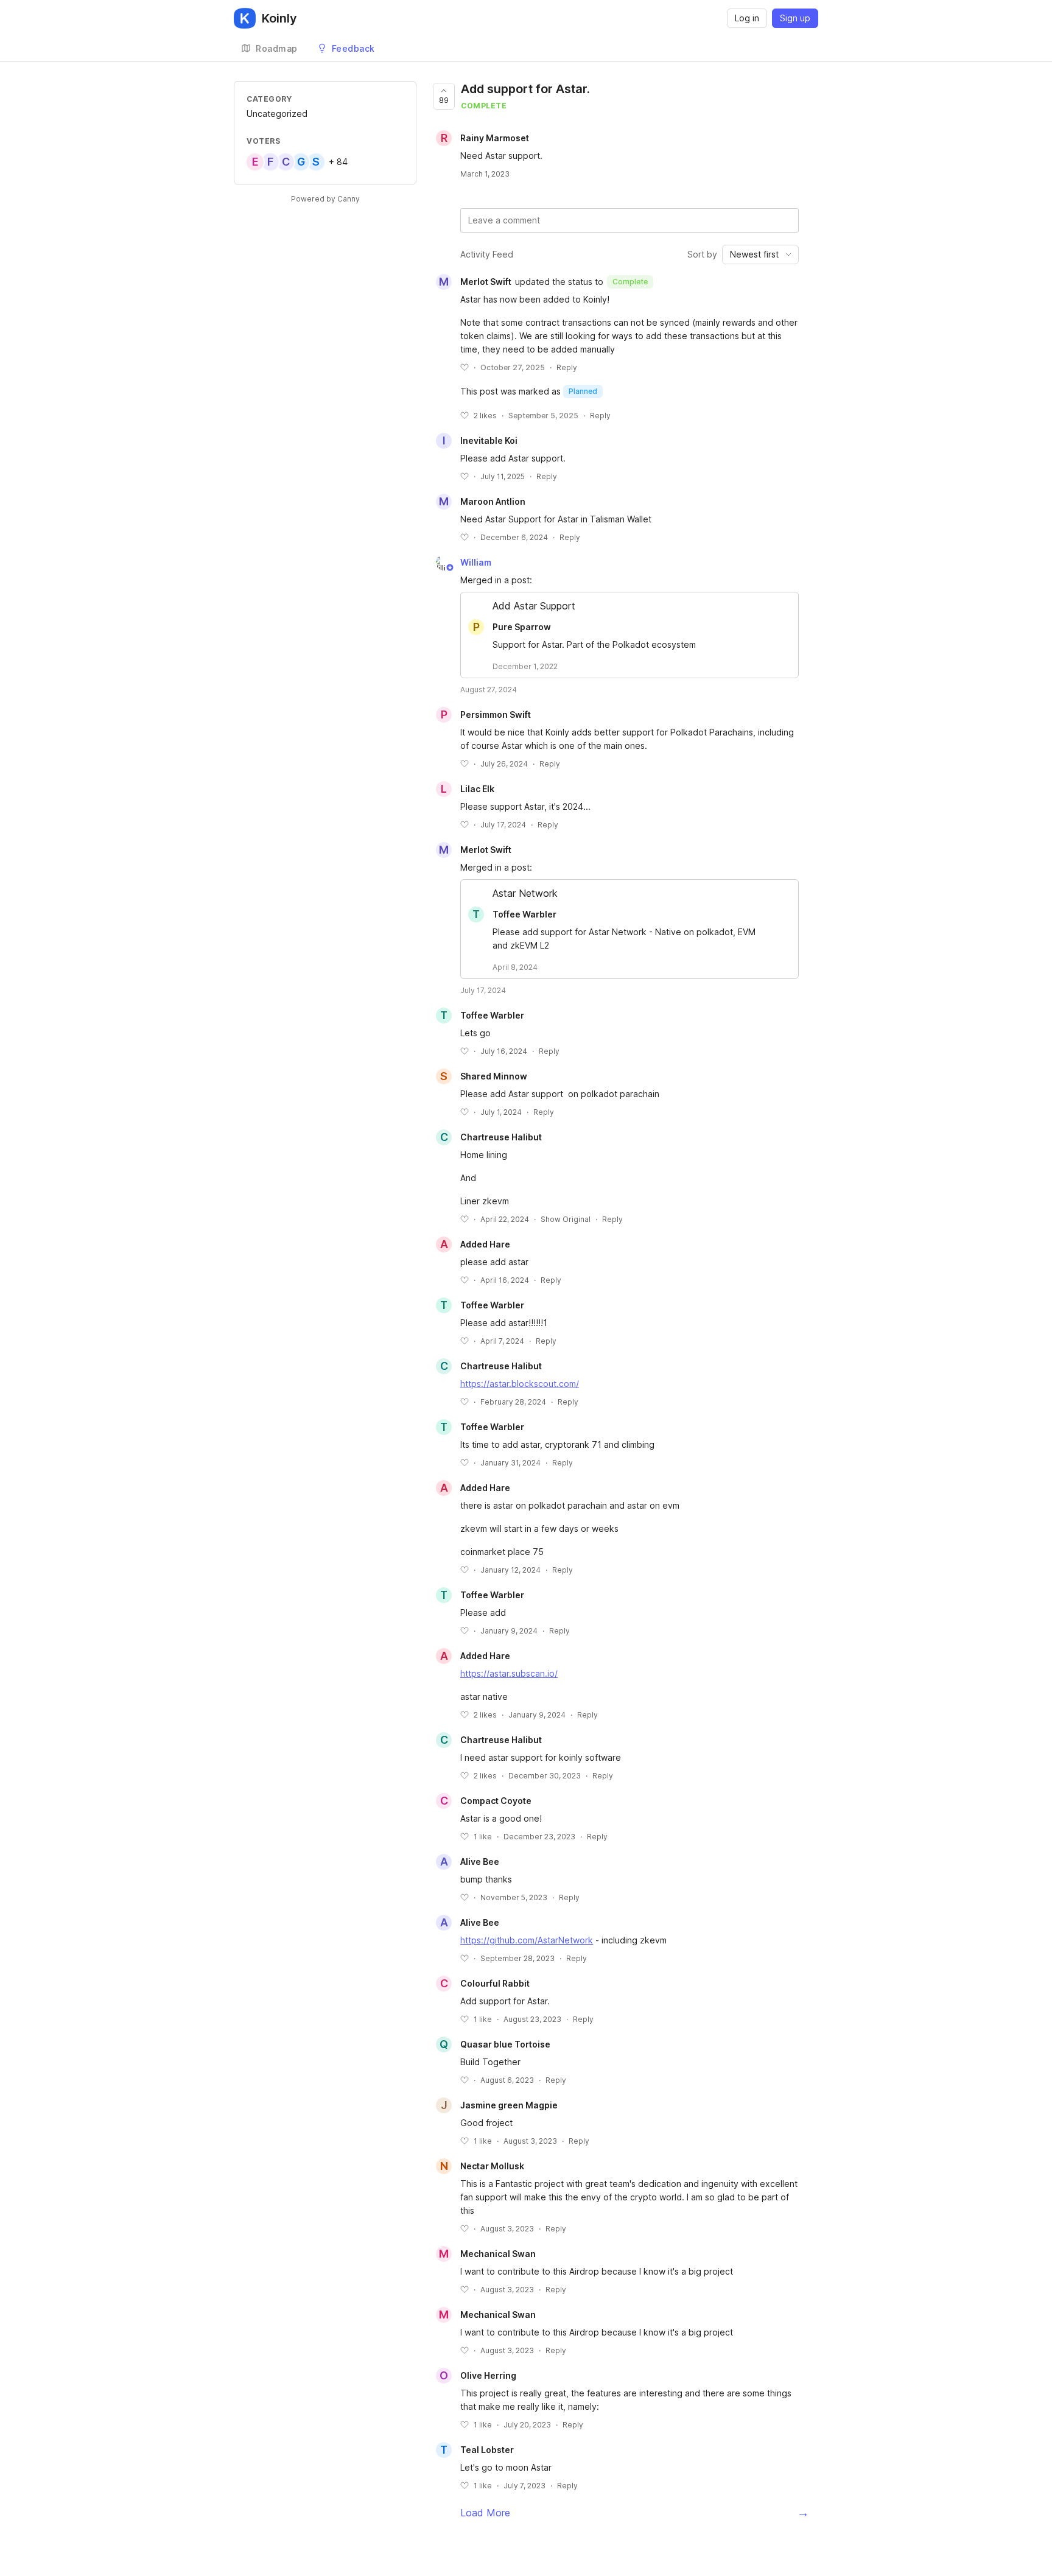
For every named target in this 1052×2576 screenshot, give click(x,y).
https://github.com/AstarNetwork (527, 1940)
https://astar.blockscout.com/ (520, 1384)
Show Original (566, 1219)
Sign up (795, 18)
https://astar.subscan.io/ (509, 1673)
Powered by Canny (325, 199)
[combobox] (760, 254)
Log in (747, 18)
